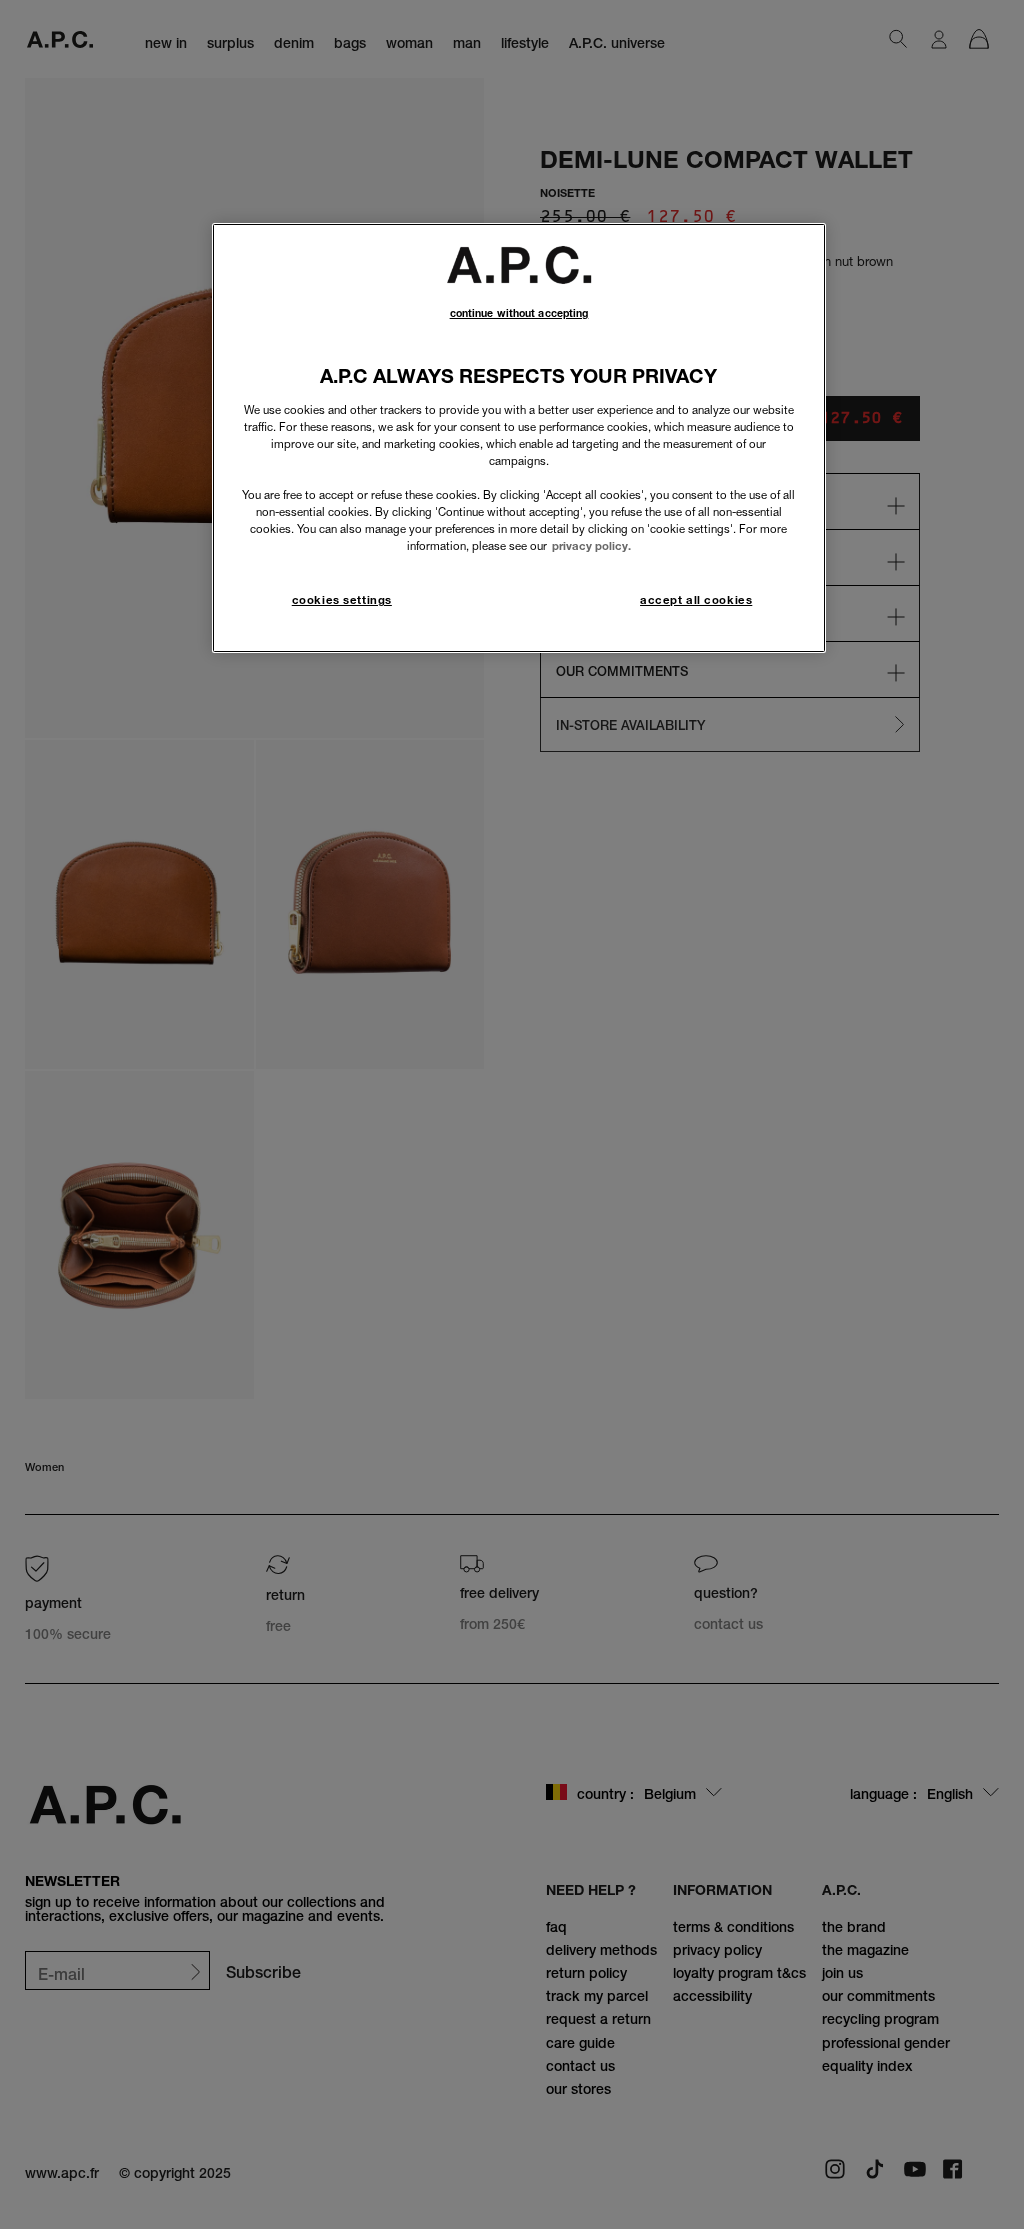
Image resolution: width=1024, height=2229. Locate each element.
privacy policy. (591, 546)
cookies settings (342, 600)
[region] (519, 438)
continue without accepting (519, 313)
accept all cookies (696, 600)
